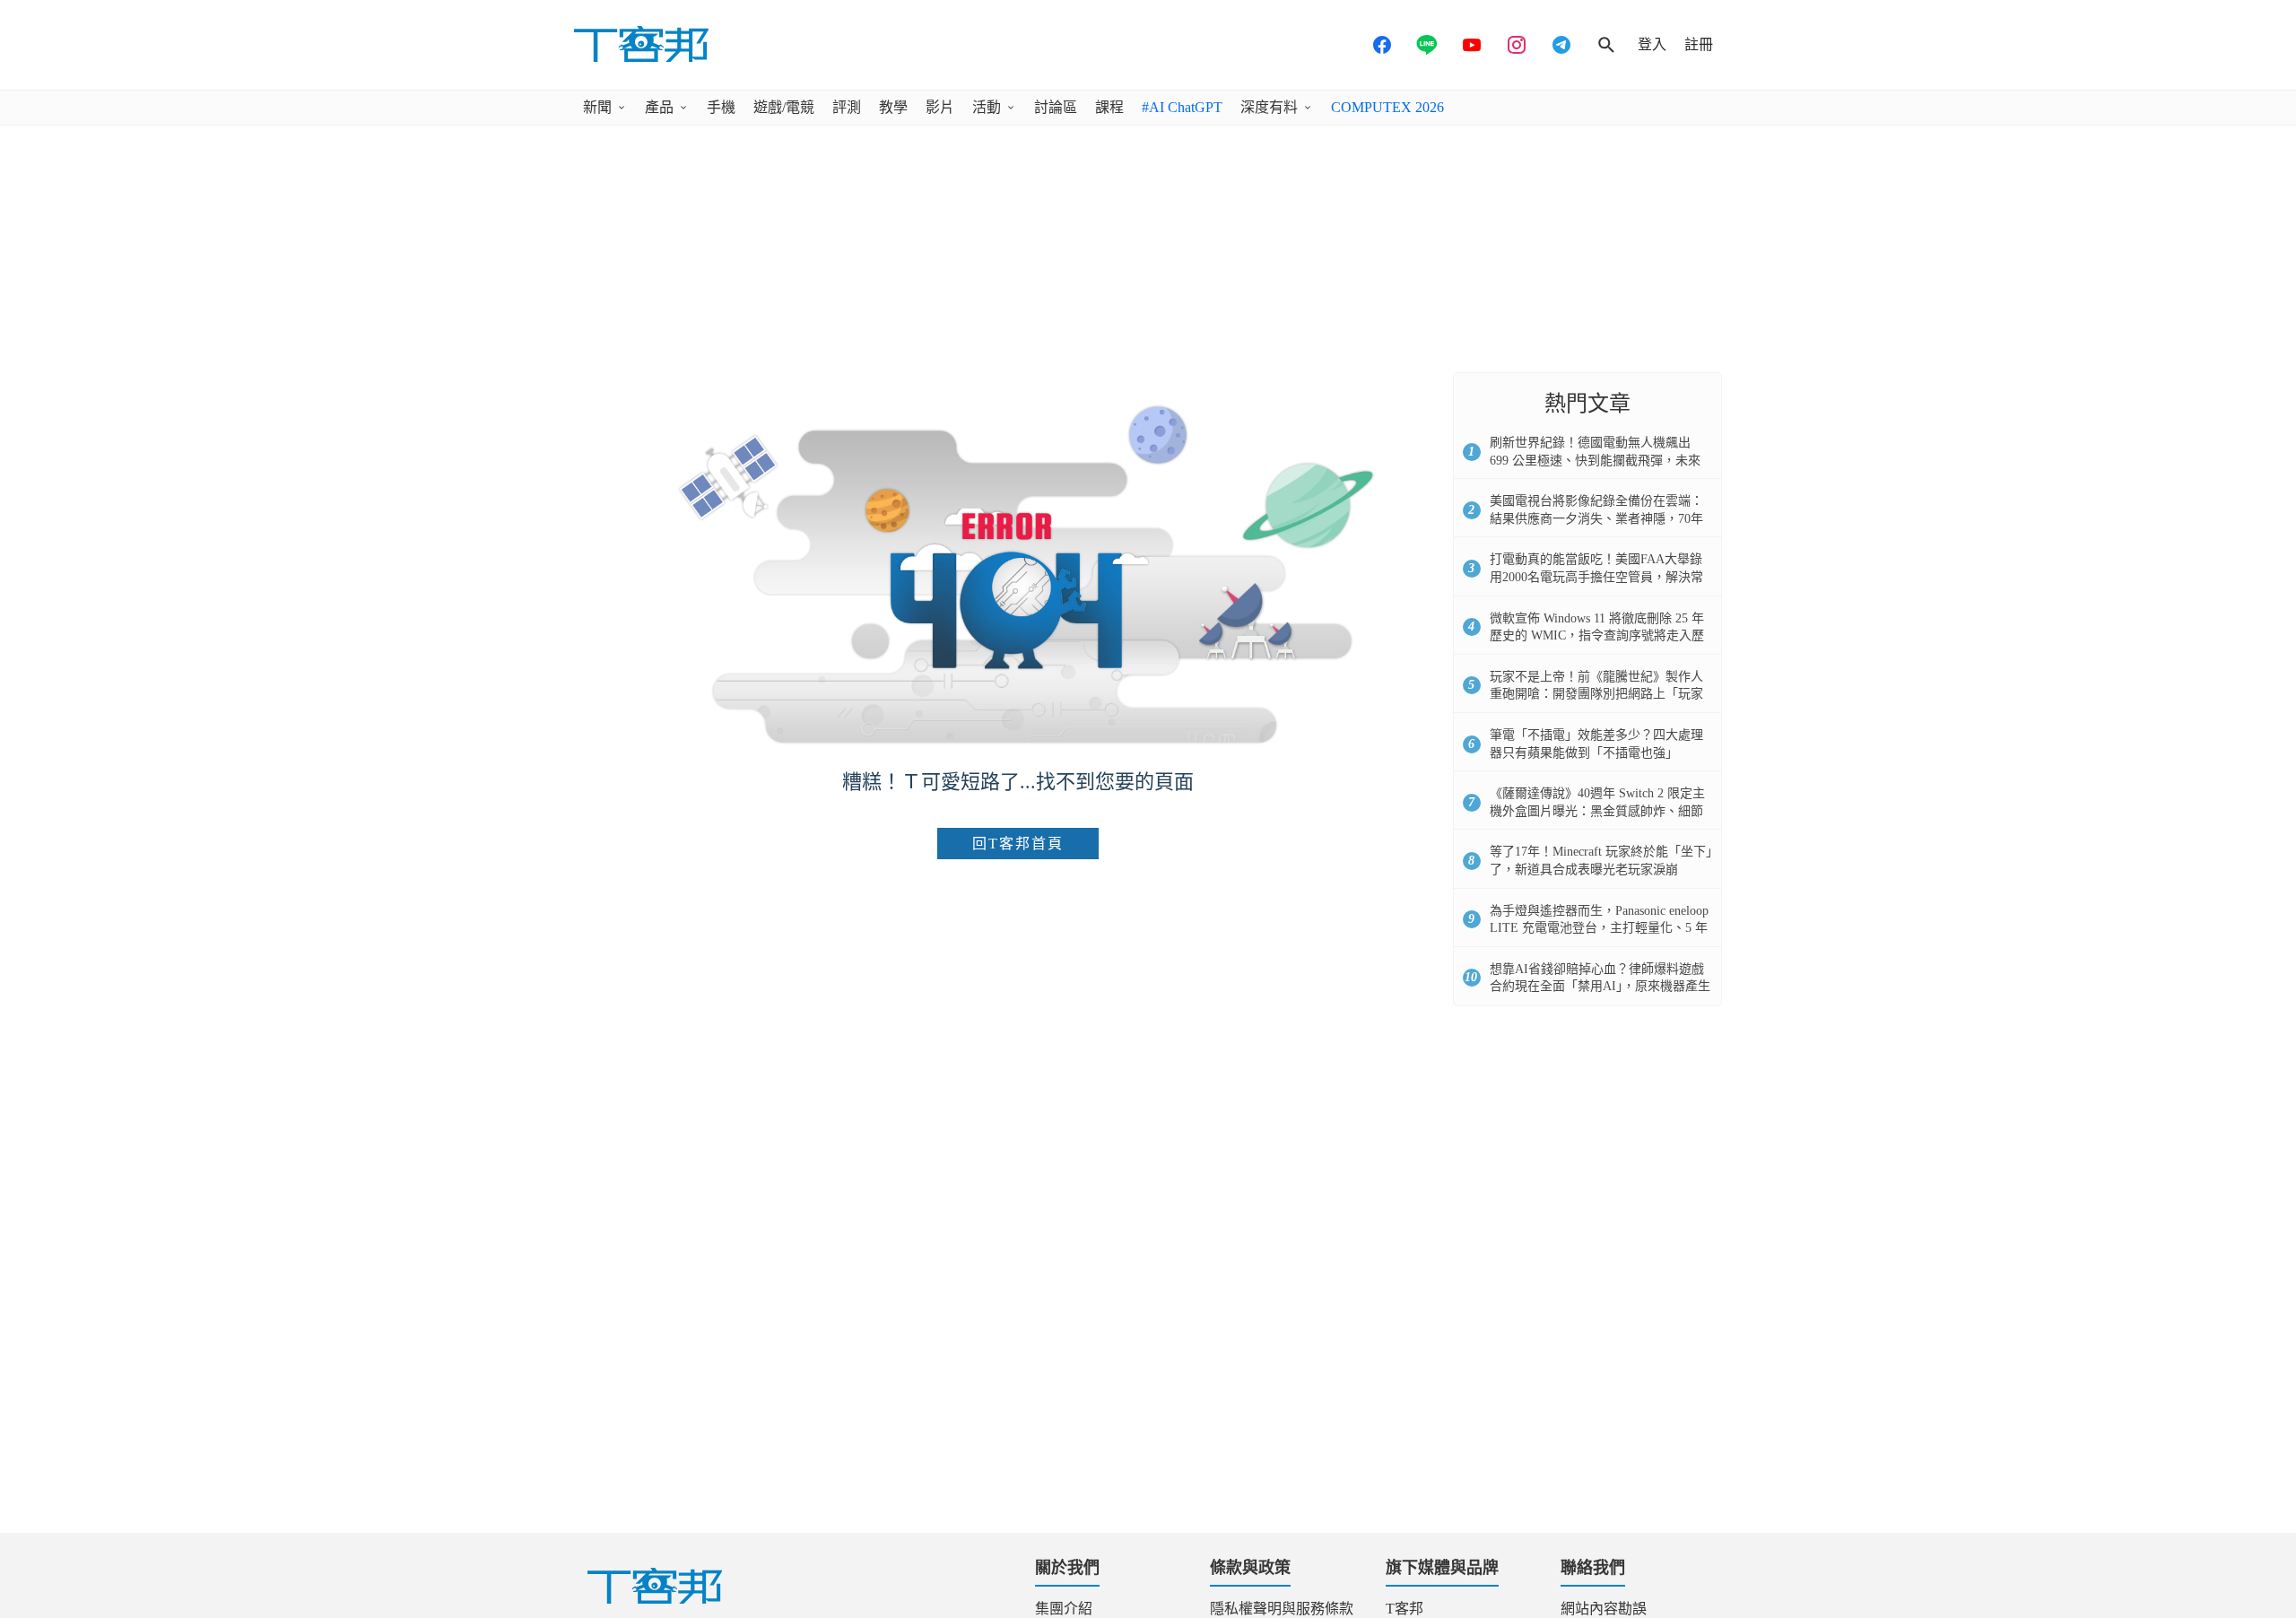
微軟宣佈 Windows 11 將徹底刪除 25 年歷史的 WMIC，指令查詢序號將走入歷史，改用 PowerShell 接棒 (1597, 636)
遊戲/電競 (784, 107)
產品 (659, 107)
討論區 (1056, 107)
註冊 (1699, 44)
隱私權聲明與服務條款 (1282, 1609)
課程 (1109, 107)
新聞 (597, 107)
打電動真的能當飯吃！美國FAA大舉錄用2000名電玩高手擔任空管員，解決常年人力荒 (1596, 577)
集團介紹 (1064, 1609)
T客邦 (1405, 1609)
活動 (987, 107)
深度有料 (1269, 107)
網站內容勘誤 (1604, 1609)
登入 (1652, 44)
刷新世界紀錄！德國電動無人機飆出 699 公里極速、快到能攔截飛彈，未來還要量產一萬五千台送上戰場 (1595, 460)
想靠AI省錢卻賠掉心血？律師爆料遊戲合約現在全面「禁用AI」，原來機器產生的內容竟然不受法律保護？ (1600, 987)
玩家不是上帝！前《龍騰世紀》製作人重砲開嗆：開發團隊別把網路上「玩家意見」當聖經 (1596, 694)
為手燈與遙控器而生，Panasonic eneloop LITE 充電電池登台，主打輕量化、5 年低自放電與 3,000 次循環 (1599, 928)
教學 (893, 107)
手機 (721, 107)
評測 (847, 107)
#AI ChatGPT (1182, 107)
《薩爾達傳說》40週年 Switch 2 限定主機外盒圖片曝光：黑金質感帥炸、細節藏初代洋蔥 (1597, 811)
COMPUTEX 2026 (1387, 107)
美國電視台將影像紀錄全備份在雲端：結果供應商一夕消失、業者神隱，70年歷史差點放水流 (1596, 518)
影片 (940, 107)
